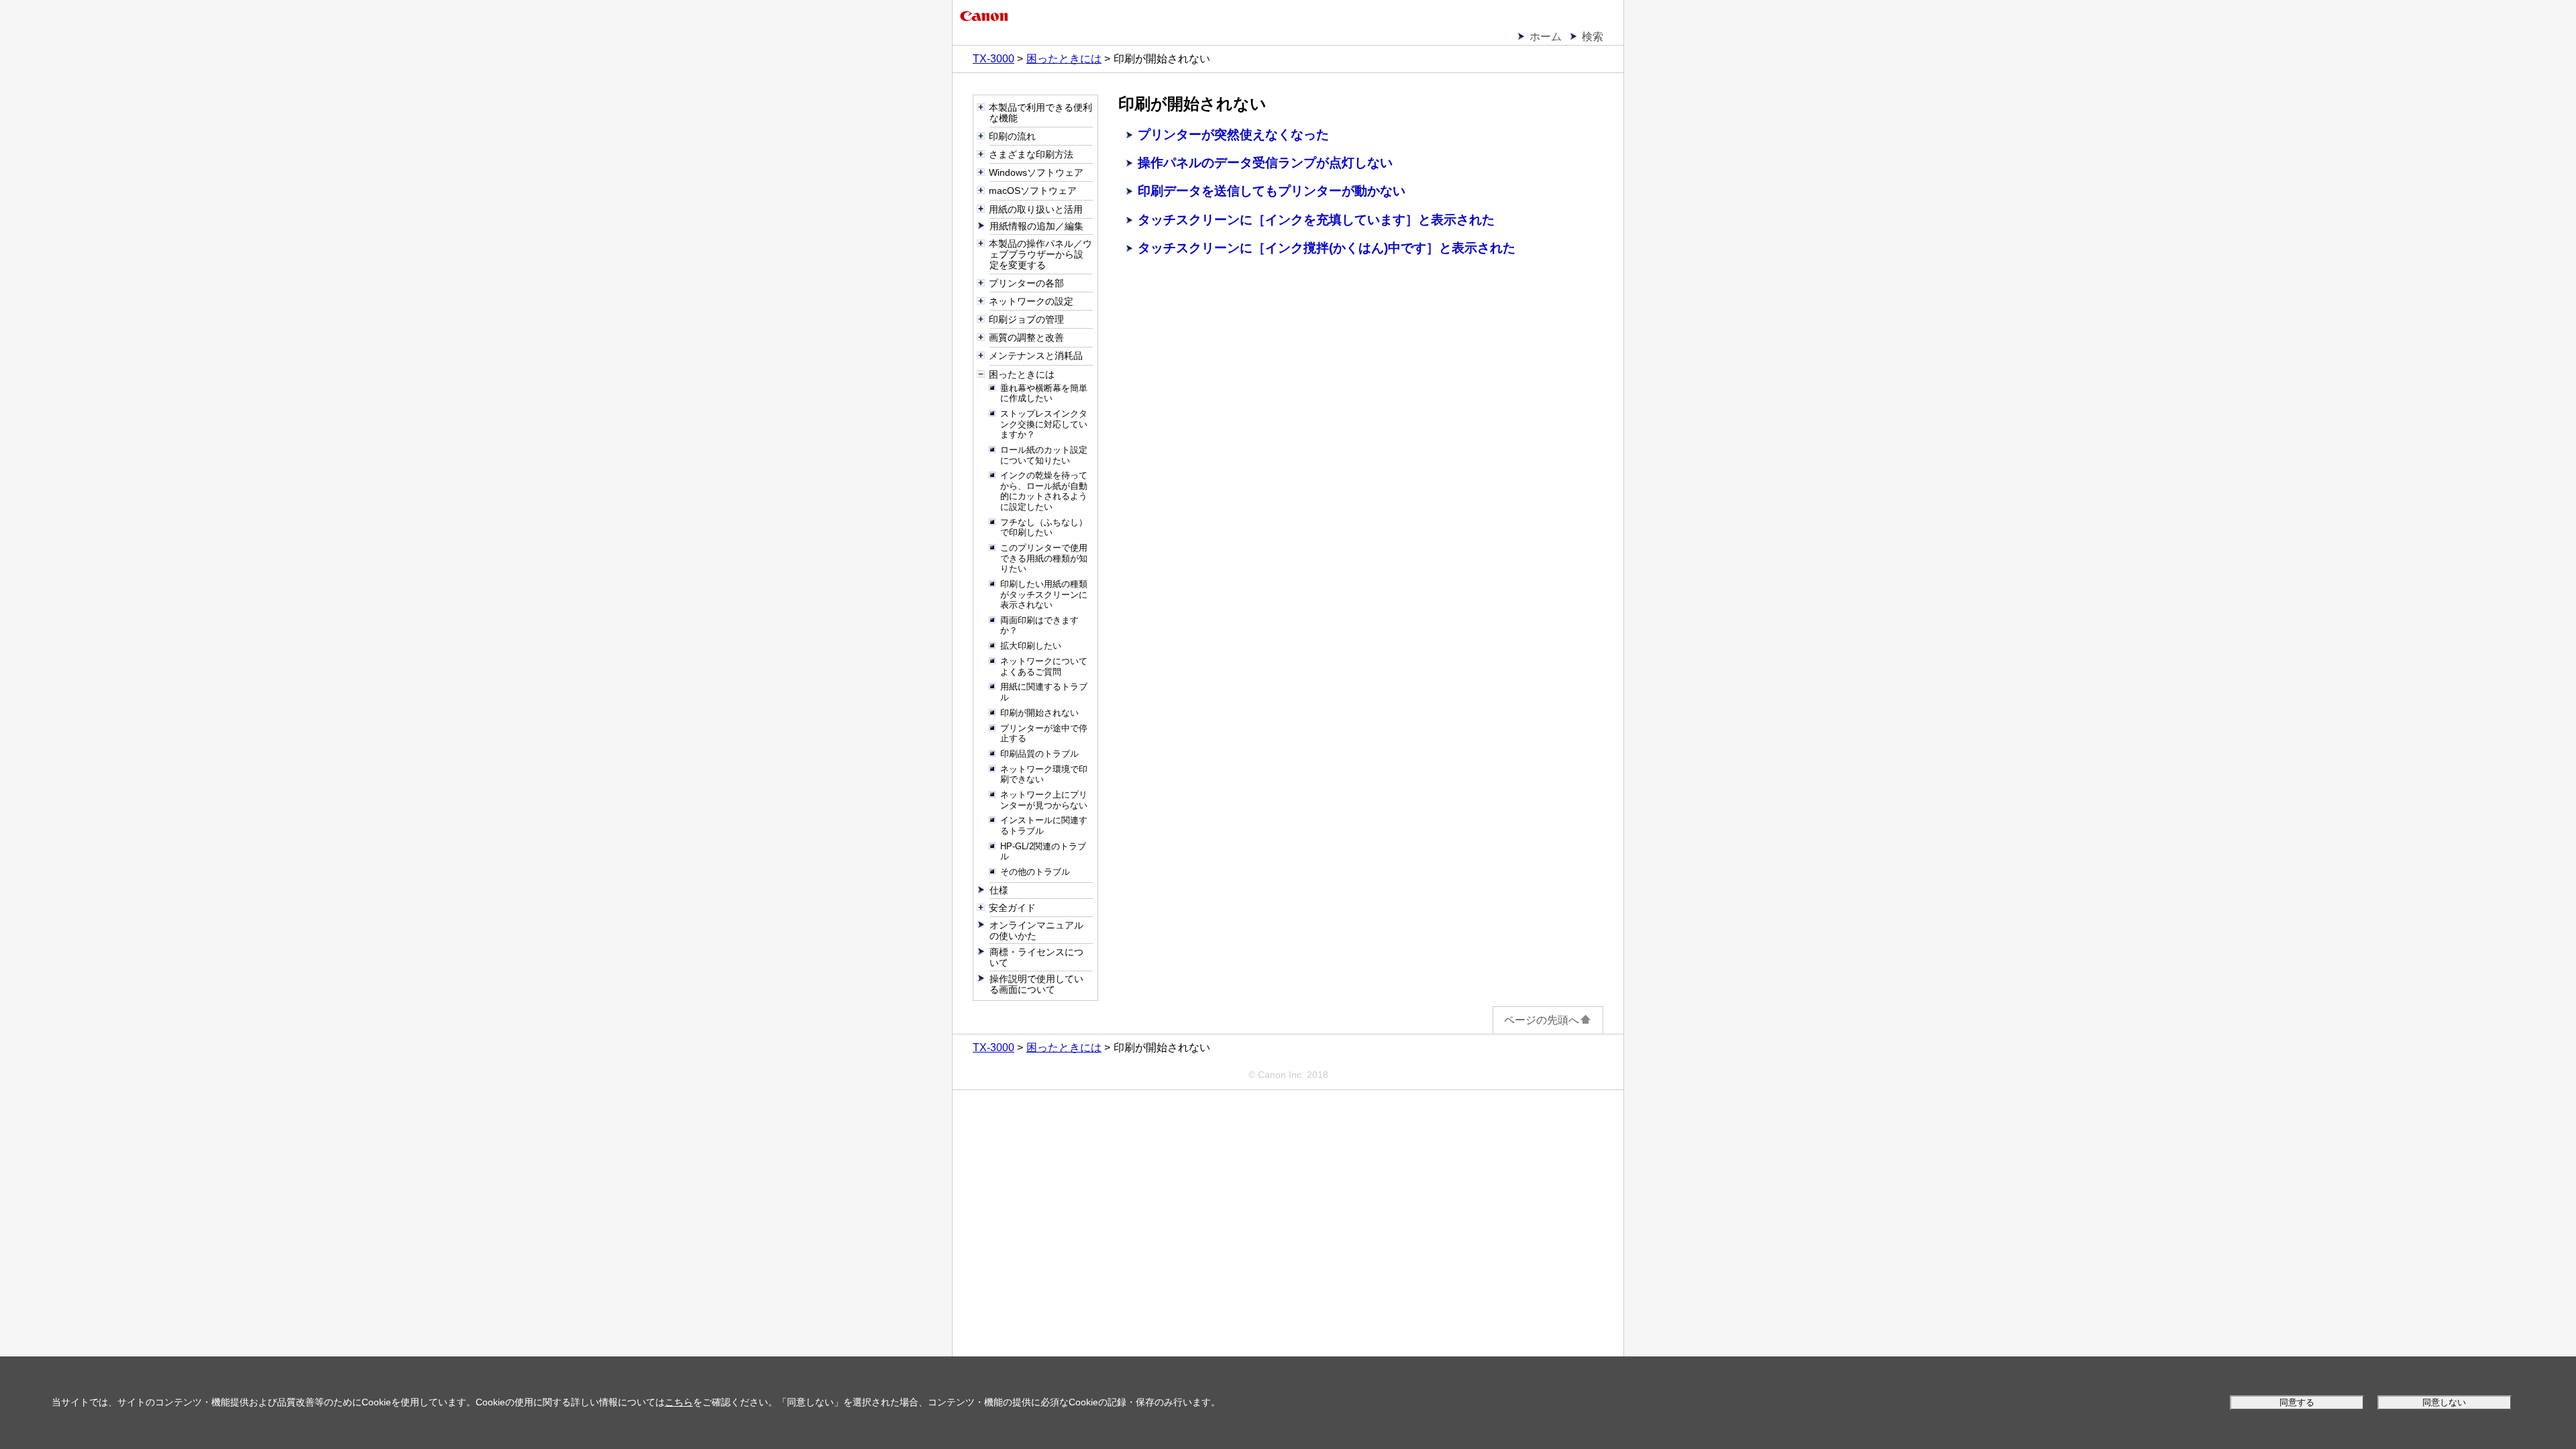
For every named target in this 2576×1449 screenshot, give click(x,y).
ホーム (1546, 37)
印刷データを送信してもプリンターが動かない (1272, 191)
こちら (679, 1402)
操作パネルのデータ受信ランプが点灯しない (1265, 163)
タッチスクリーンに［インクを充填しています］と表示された (1316, 220)
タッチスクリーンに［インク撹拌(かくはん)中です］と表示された (1327, 248)
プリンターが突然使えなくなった (1233, 135)
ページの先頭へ (1542, 1020)
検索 (1593, 37)
